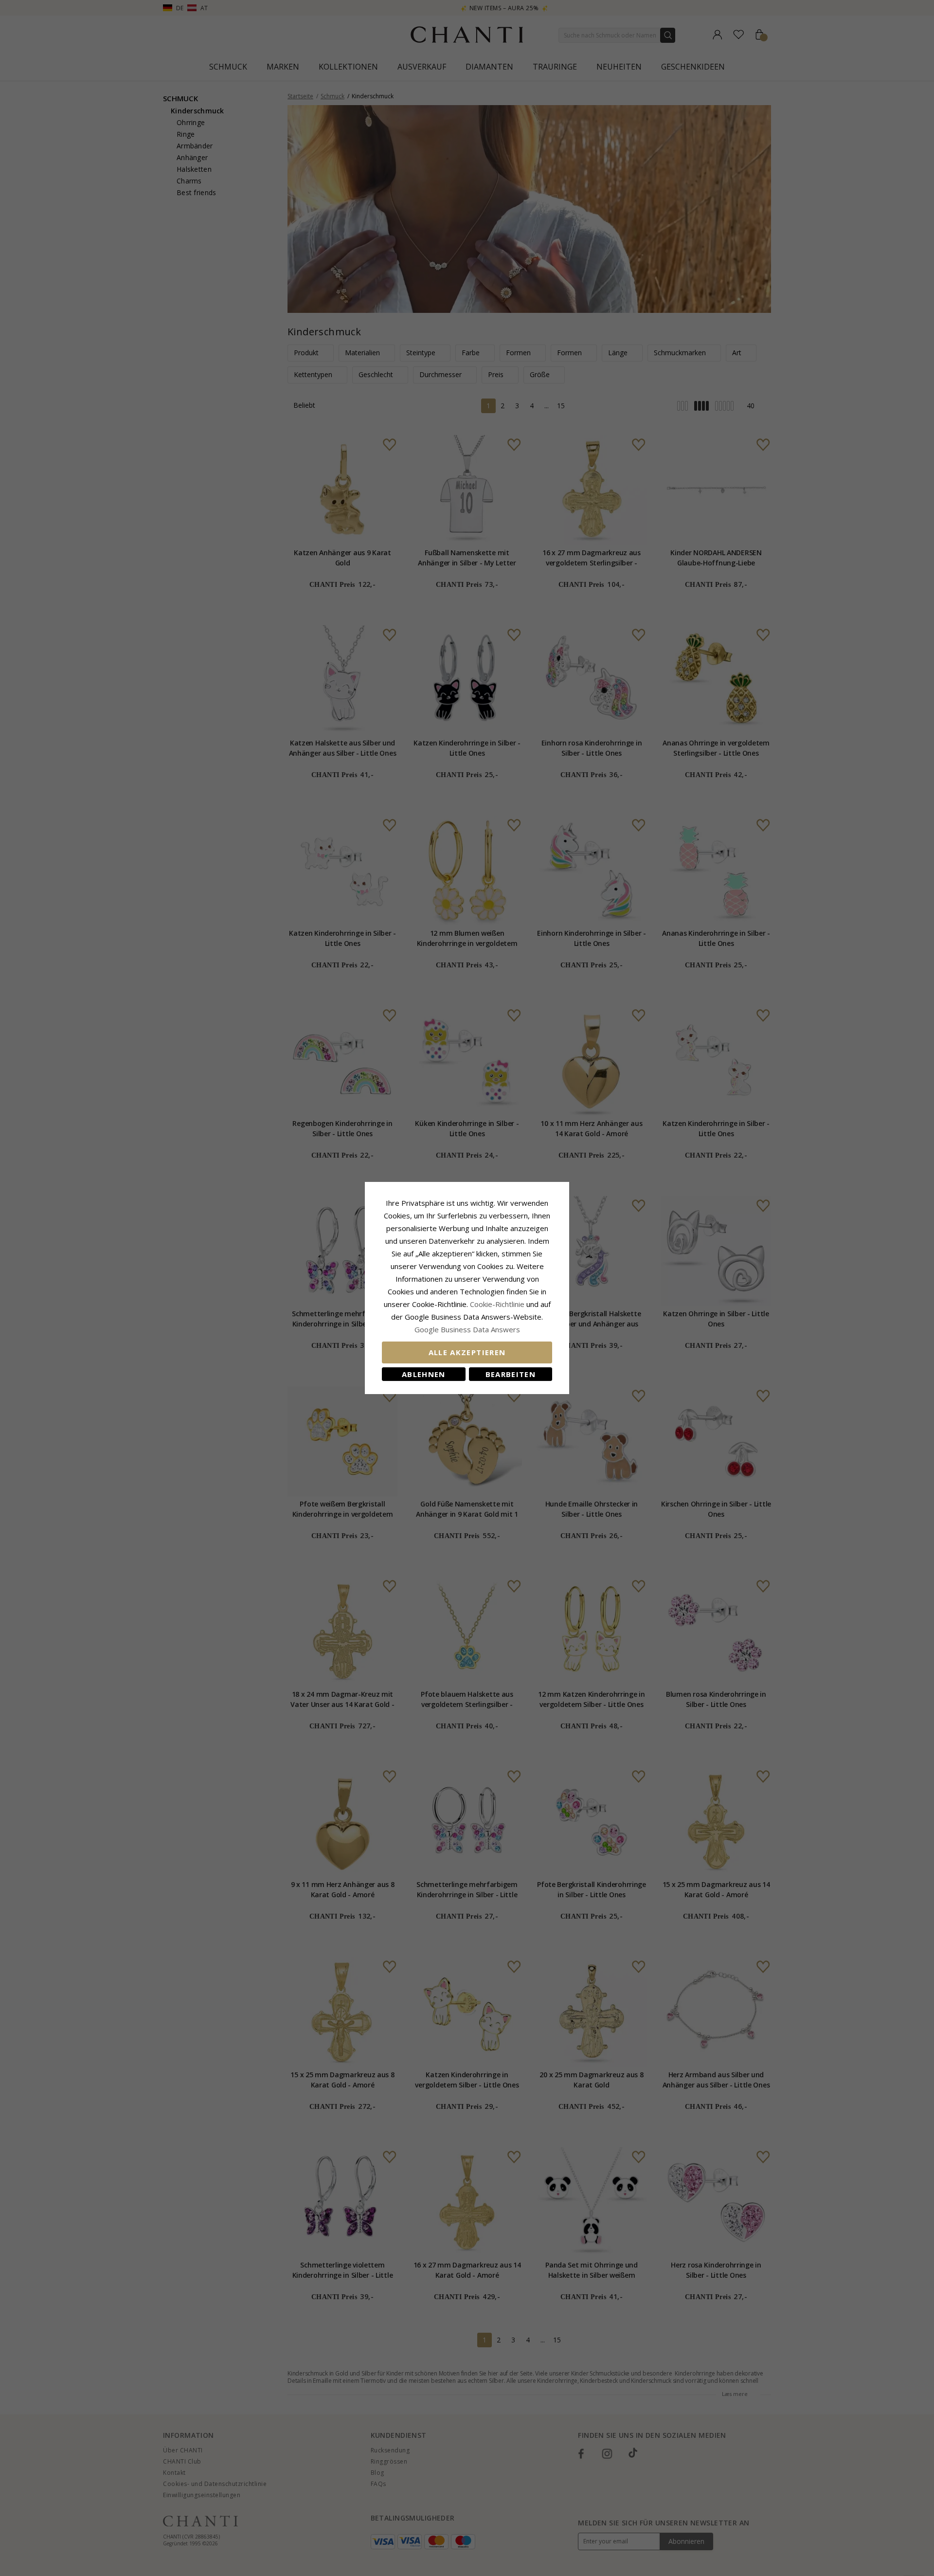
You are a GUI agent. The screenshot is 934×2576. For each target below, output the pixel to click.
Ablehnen (424, 1374)
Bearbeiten (511, 1374)
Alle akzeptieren (467, 1352)
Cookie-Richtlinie (497, 1304)
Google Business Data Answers (467, 1329)
